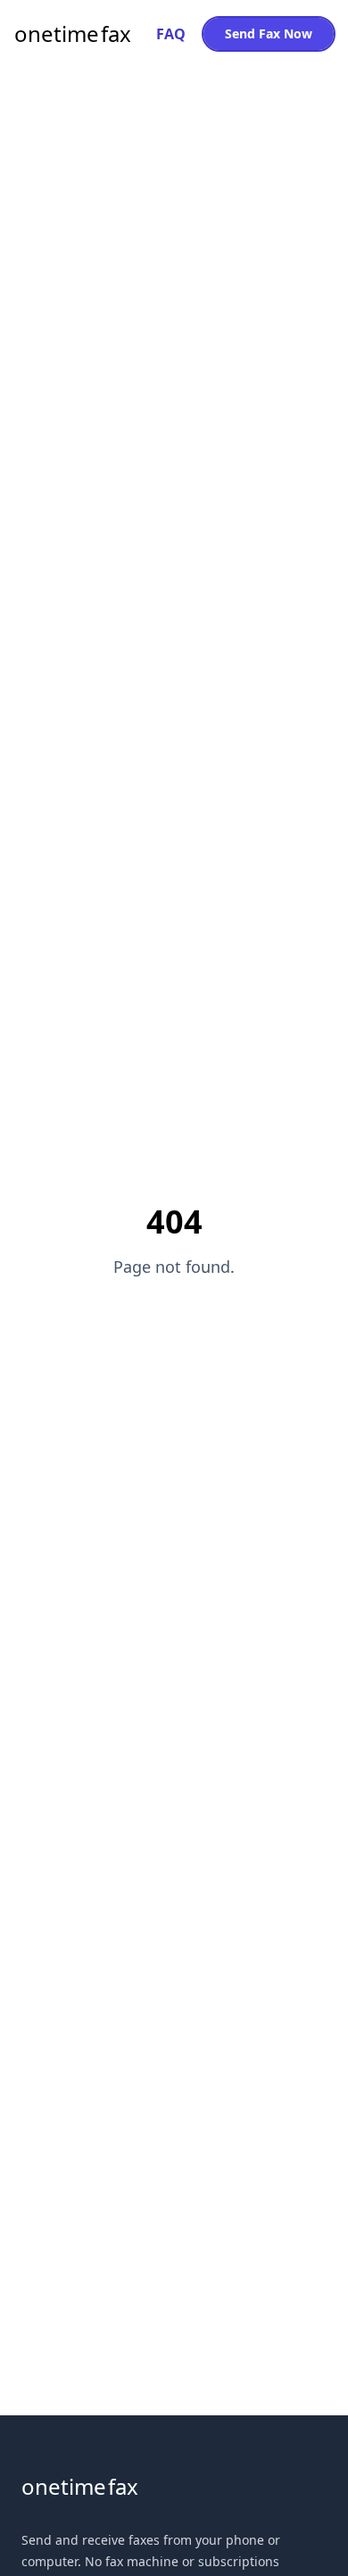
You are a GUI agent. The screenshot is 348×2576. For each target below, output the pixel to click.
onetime (73, 33)
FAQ (171, 34)
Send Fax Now (269, 33)
